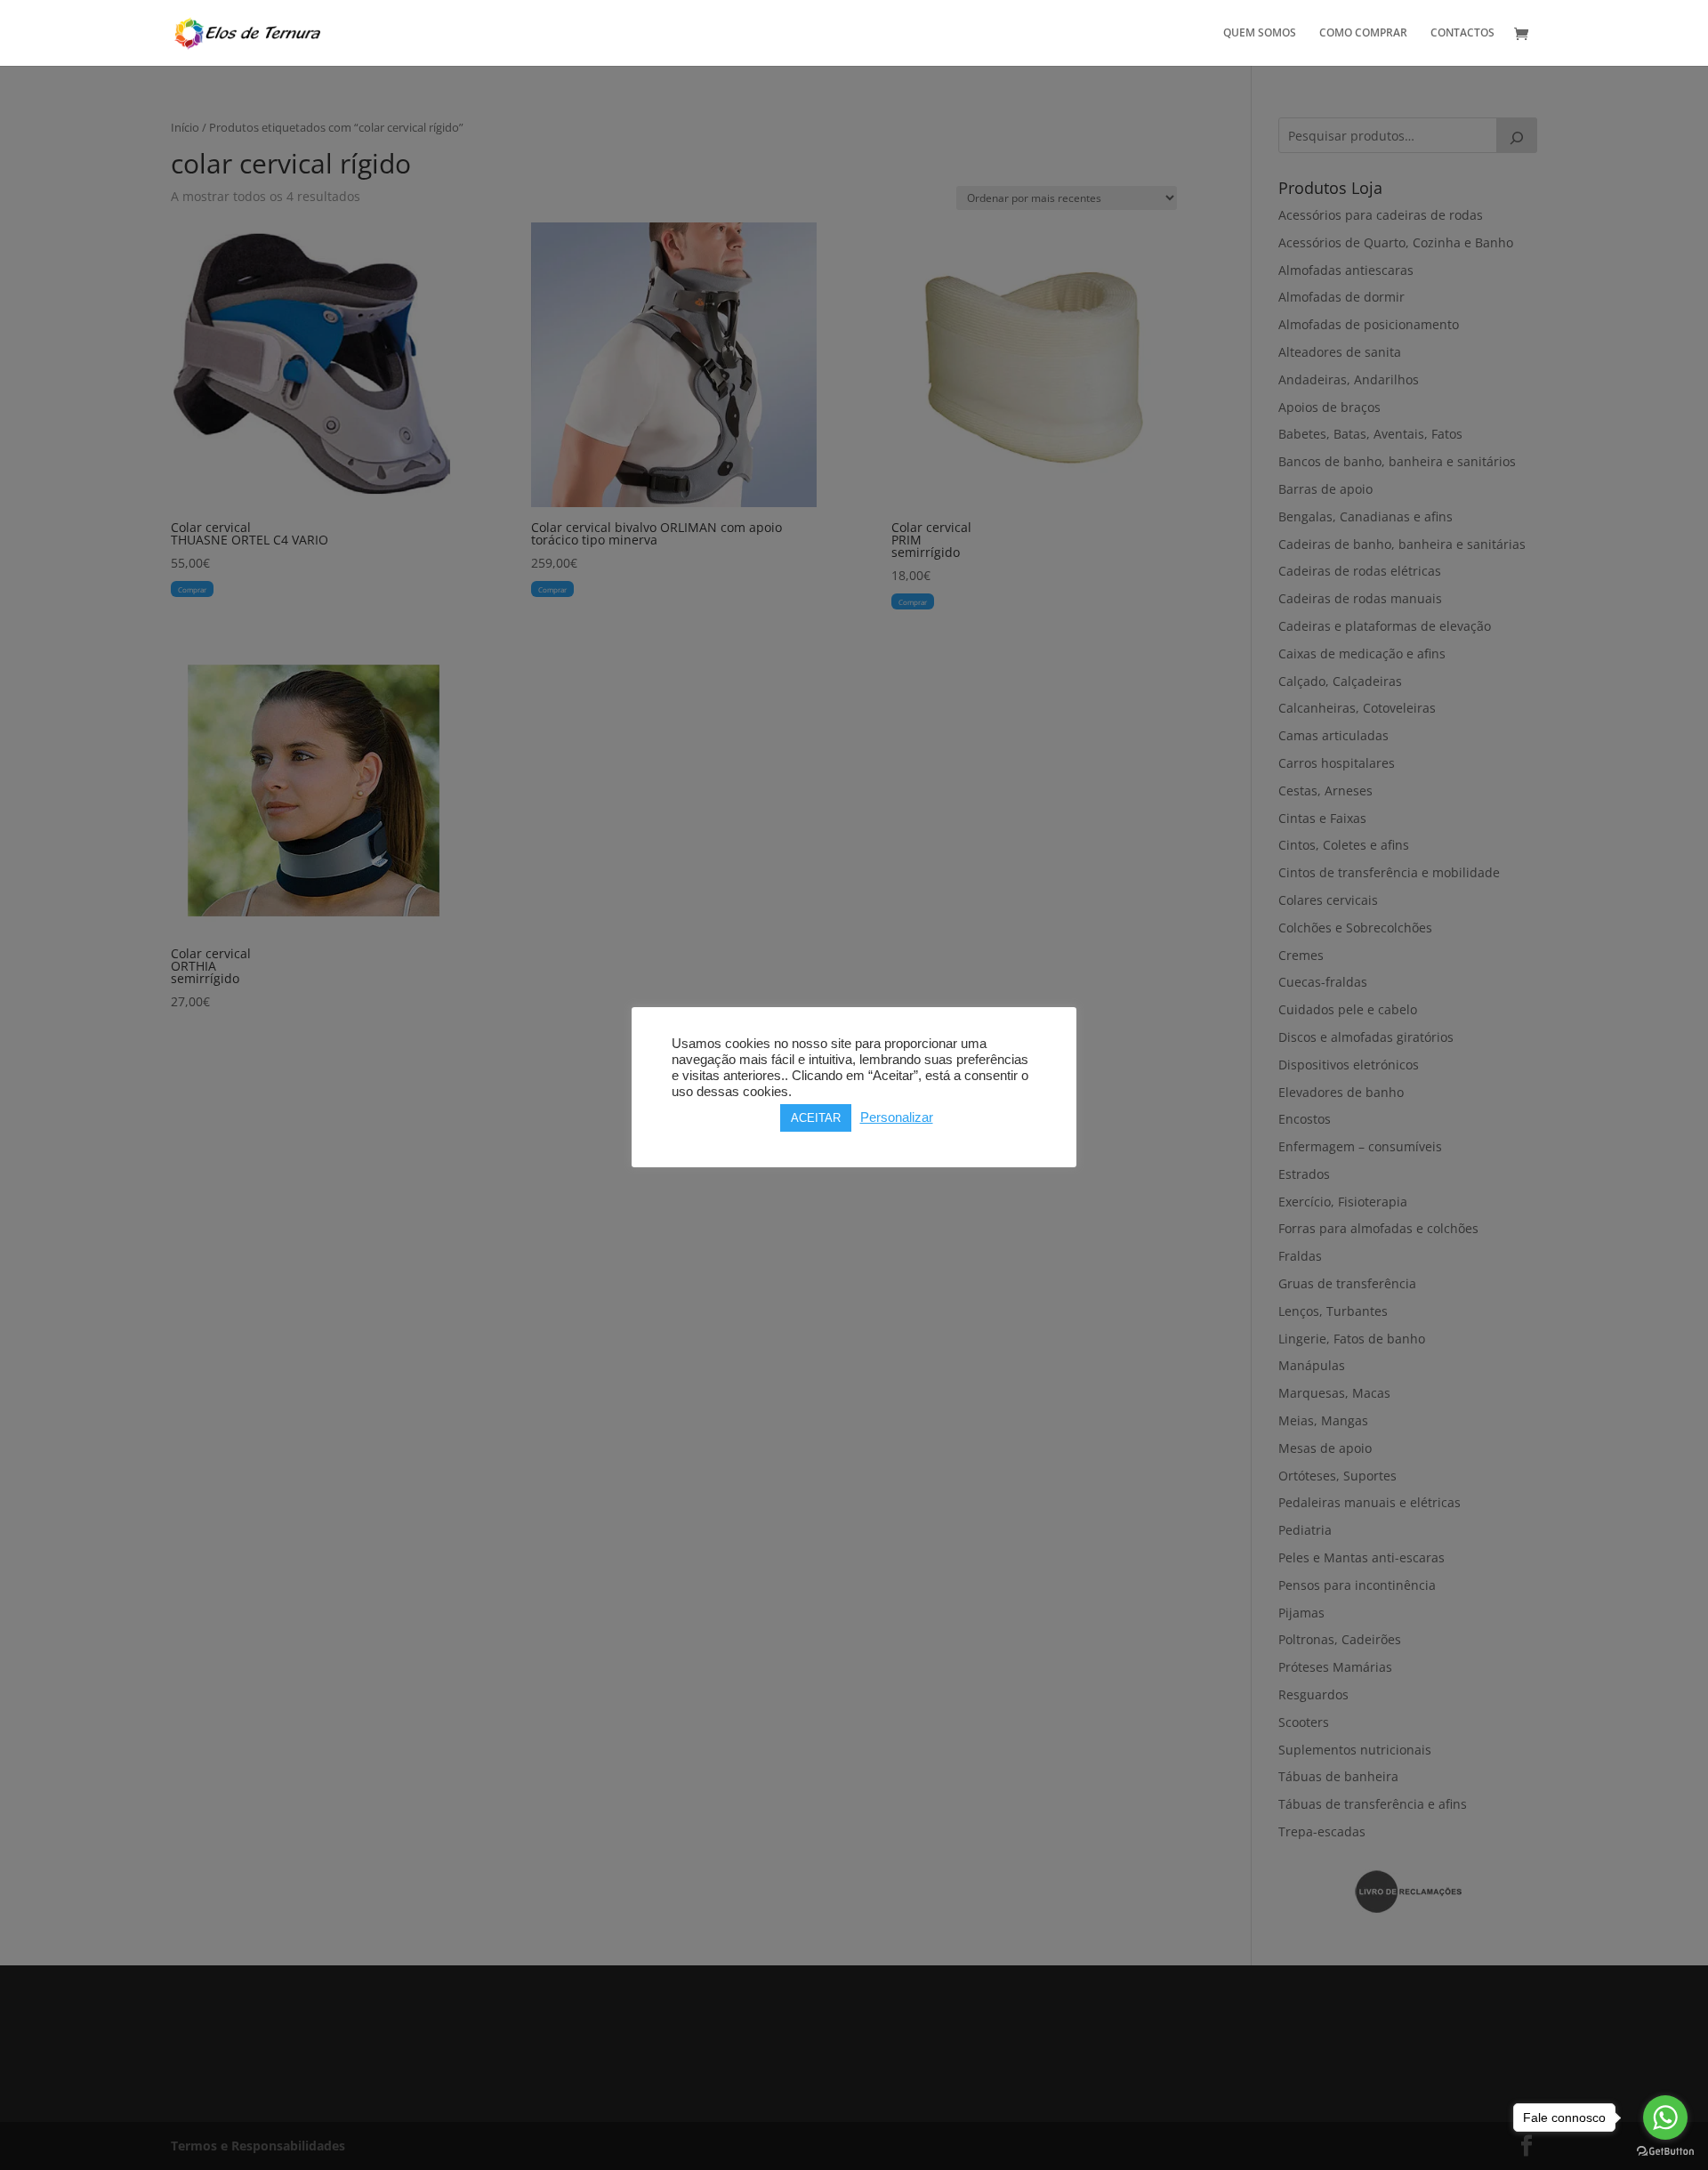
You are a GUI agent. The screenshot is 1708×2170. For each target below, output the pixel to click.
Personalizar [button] (897, 1117)
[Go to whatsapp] (1665, 2118)
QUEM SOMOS (1260, 33)
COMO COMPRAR (1363, 33)
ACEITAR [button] (816, 1118)
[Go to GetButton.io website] (1665, 2152)
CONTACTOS (1462, 33)
